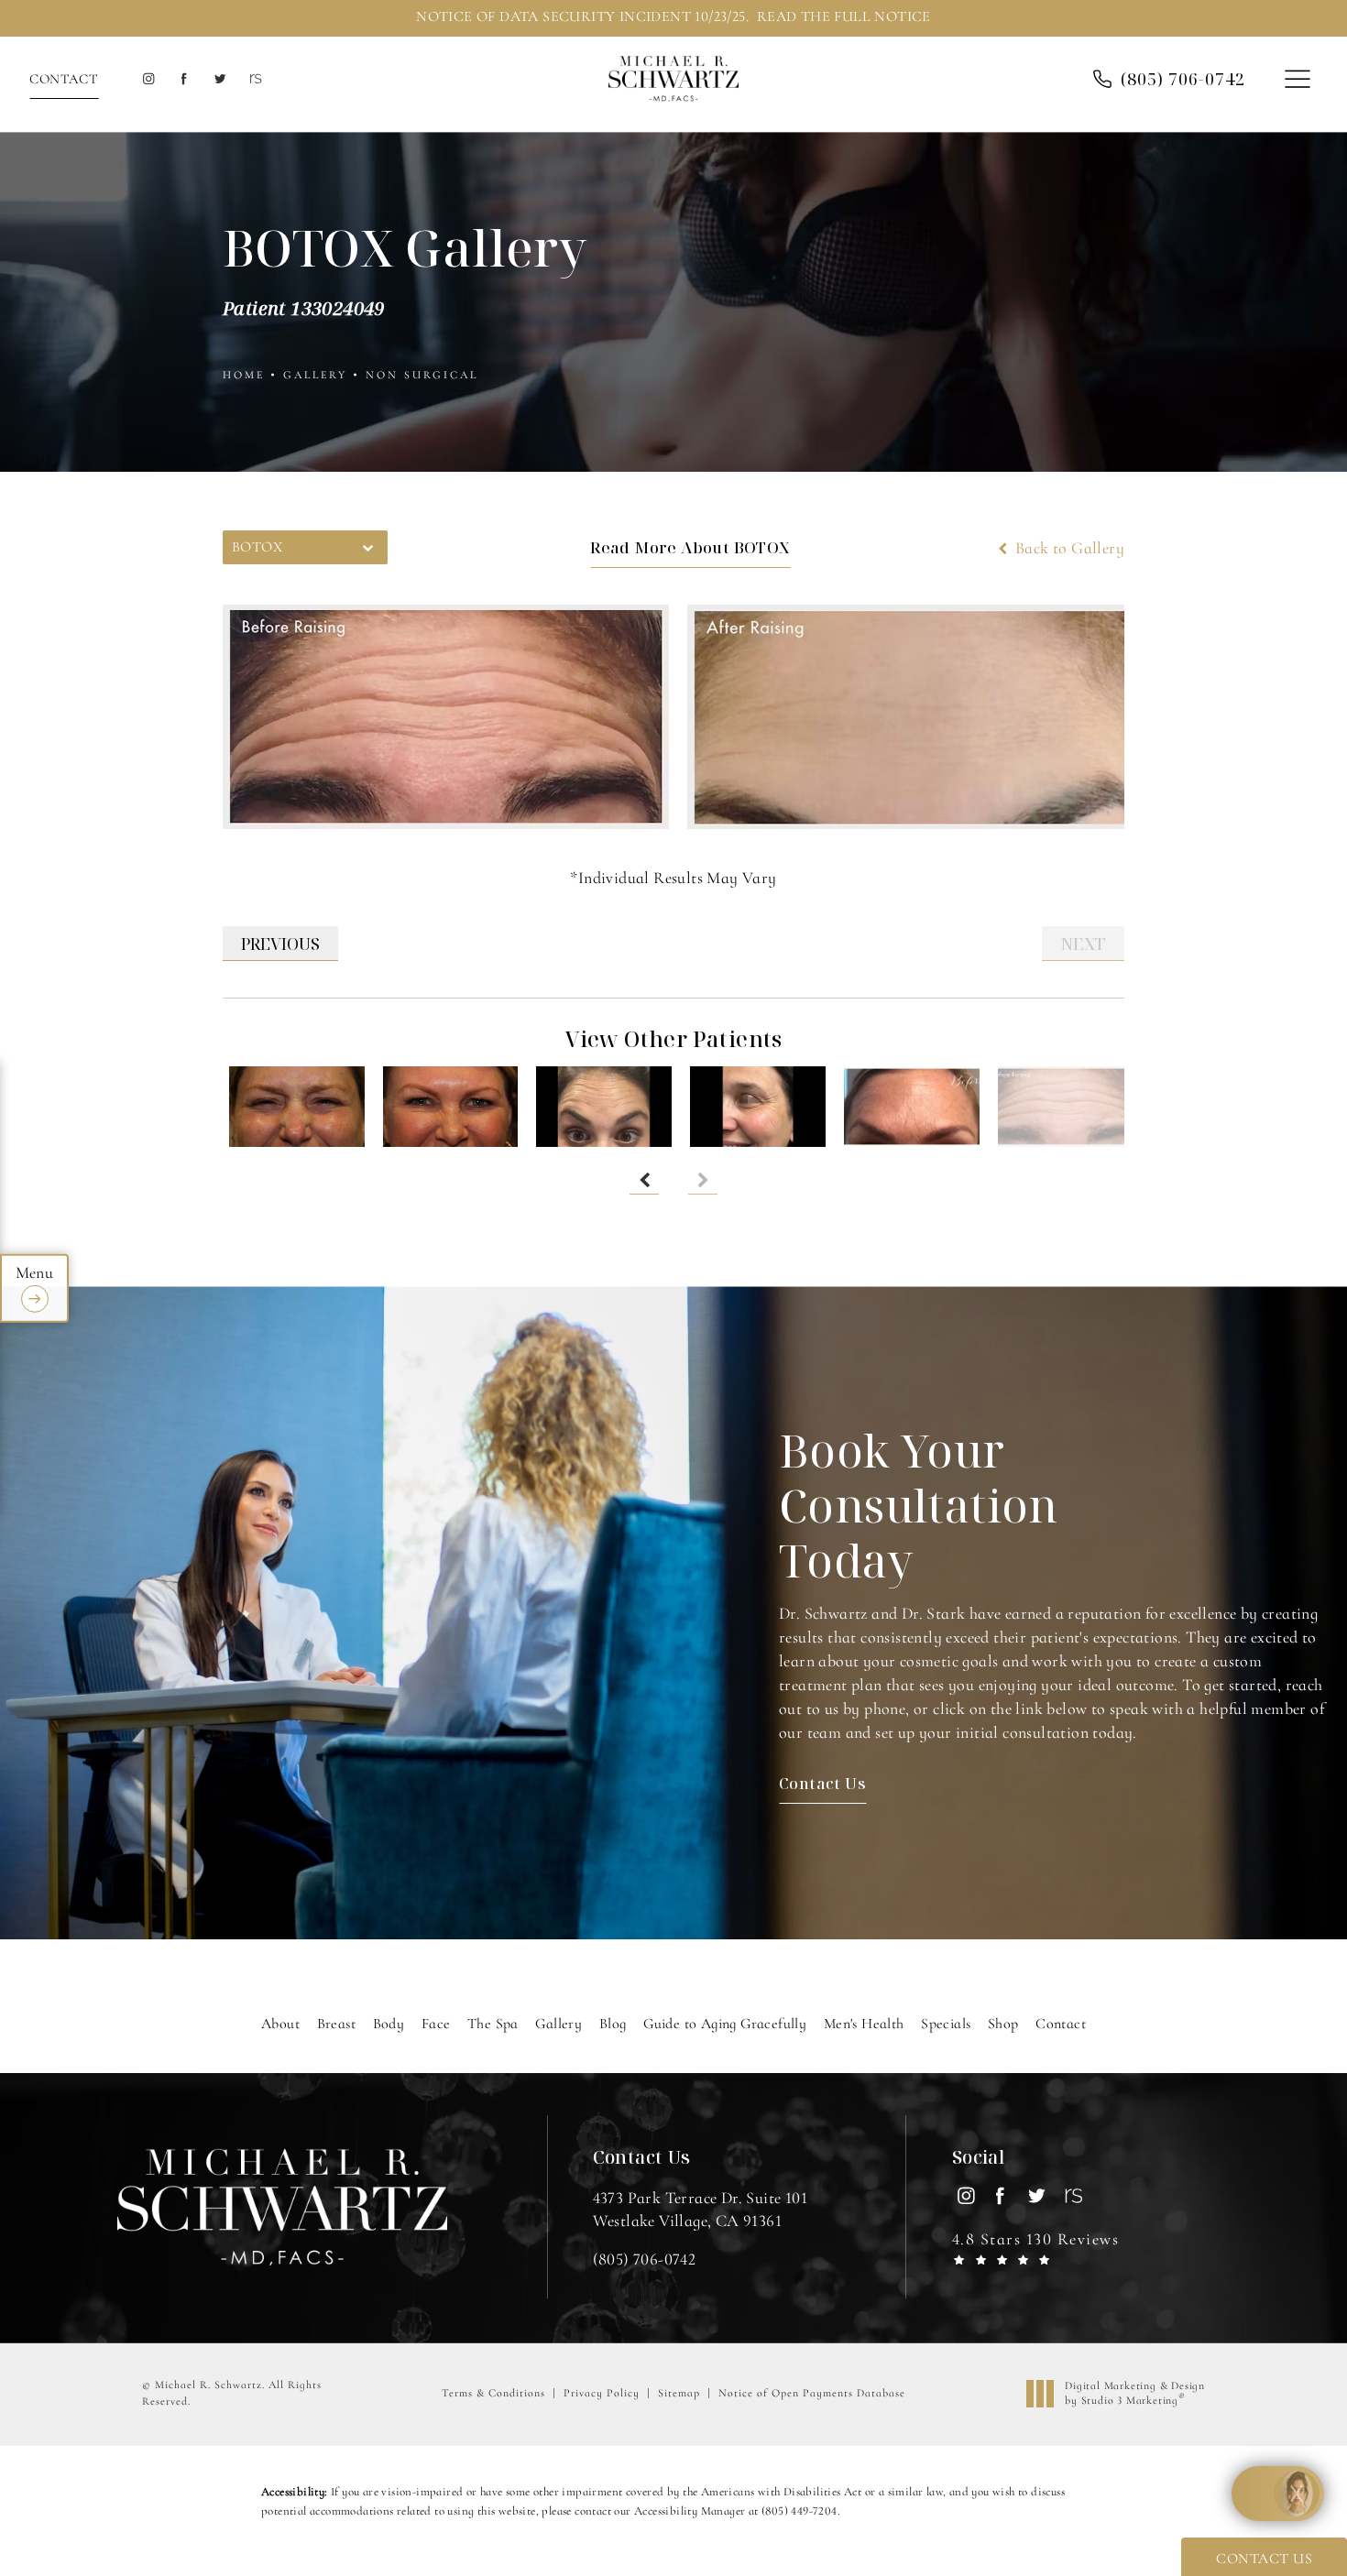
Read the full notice (844, 16)
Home (244, 375)
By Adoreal (1223, 2494)
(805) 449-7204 (799, 2511)
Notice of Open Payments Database (812, 2393)
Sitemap (679, 2393)
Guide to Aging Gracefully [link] (725, 2024)
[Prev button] (644, 1180)
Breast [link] (336, 2024)
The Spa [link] (493, 2024)
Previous (280, 944)
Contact (64, 79)
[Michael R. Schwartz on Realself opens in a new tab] (254, 79)
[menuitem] (148, 79)
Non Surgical (422, 375)
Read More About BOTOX (690, 547)
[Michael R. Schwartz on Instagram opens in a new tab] (148, 79)
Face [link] (436, 2024)
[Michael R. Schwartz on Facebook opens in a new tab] (184, 79)
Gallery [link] (559, 2024)
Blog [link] (613, 2024)
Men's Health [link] (864, 2024)
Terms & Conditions (493, 2393)
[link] (645, 2259)
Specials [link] (946, 2024)
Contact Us (822, 1783)
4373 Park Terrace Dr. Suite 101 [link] (700, 2209)
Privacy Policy (602, 2393)
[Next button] (703, 1180)
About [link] (280, 2024)
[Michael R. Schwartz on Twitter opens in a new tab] (219, 79)
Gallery (315, 375)
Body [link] (389, 2024)
